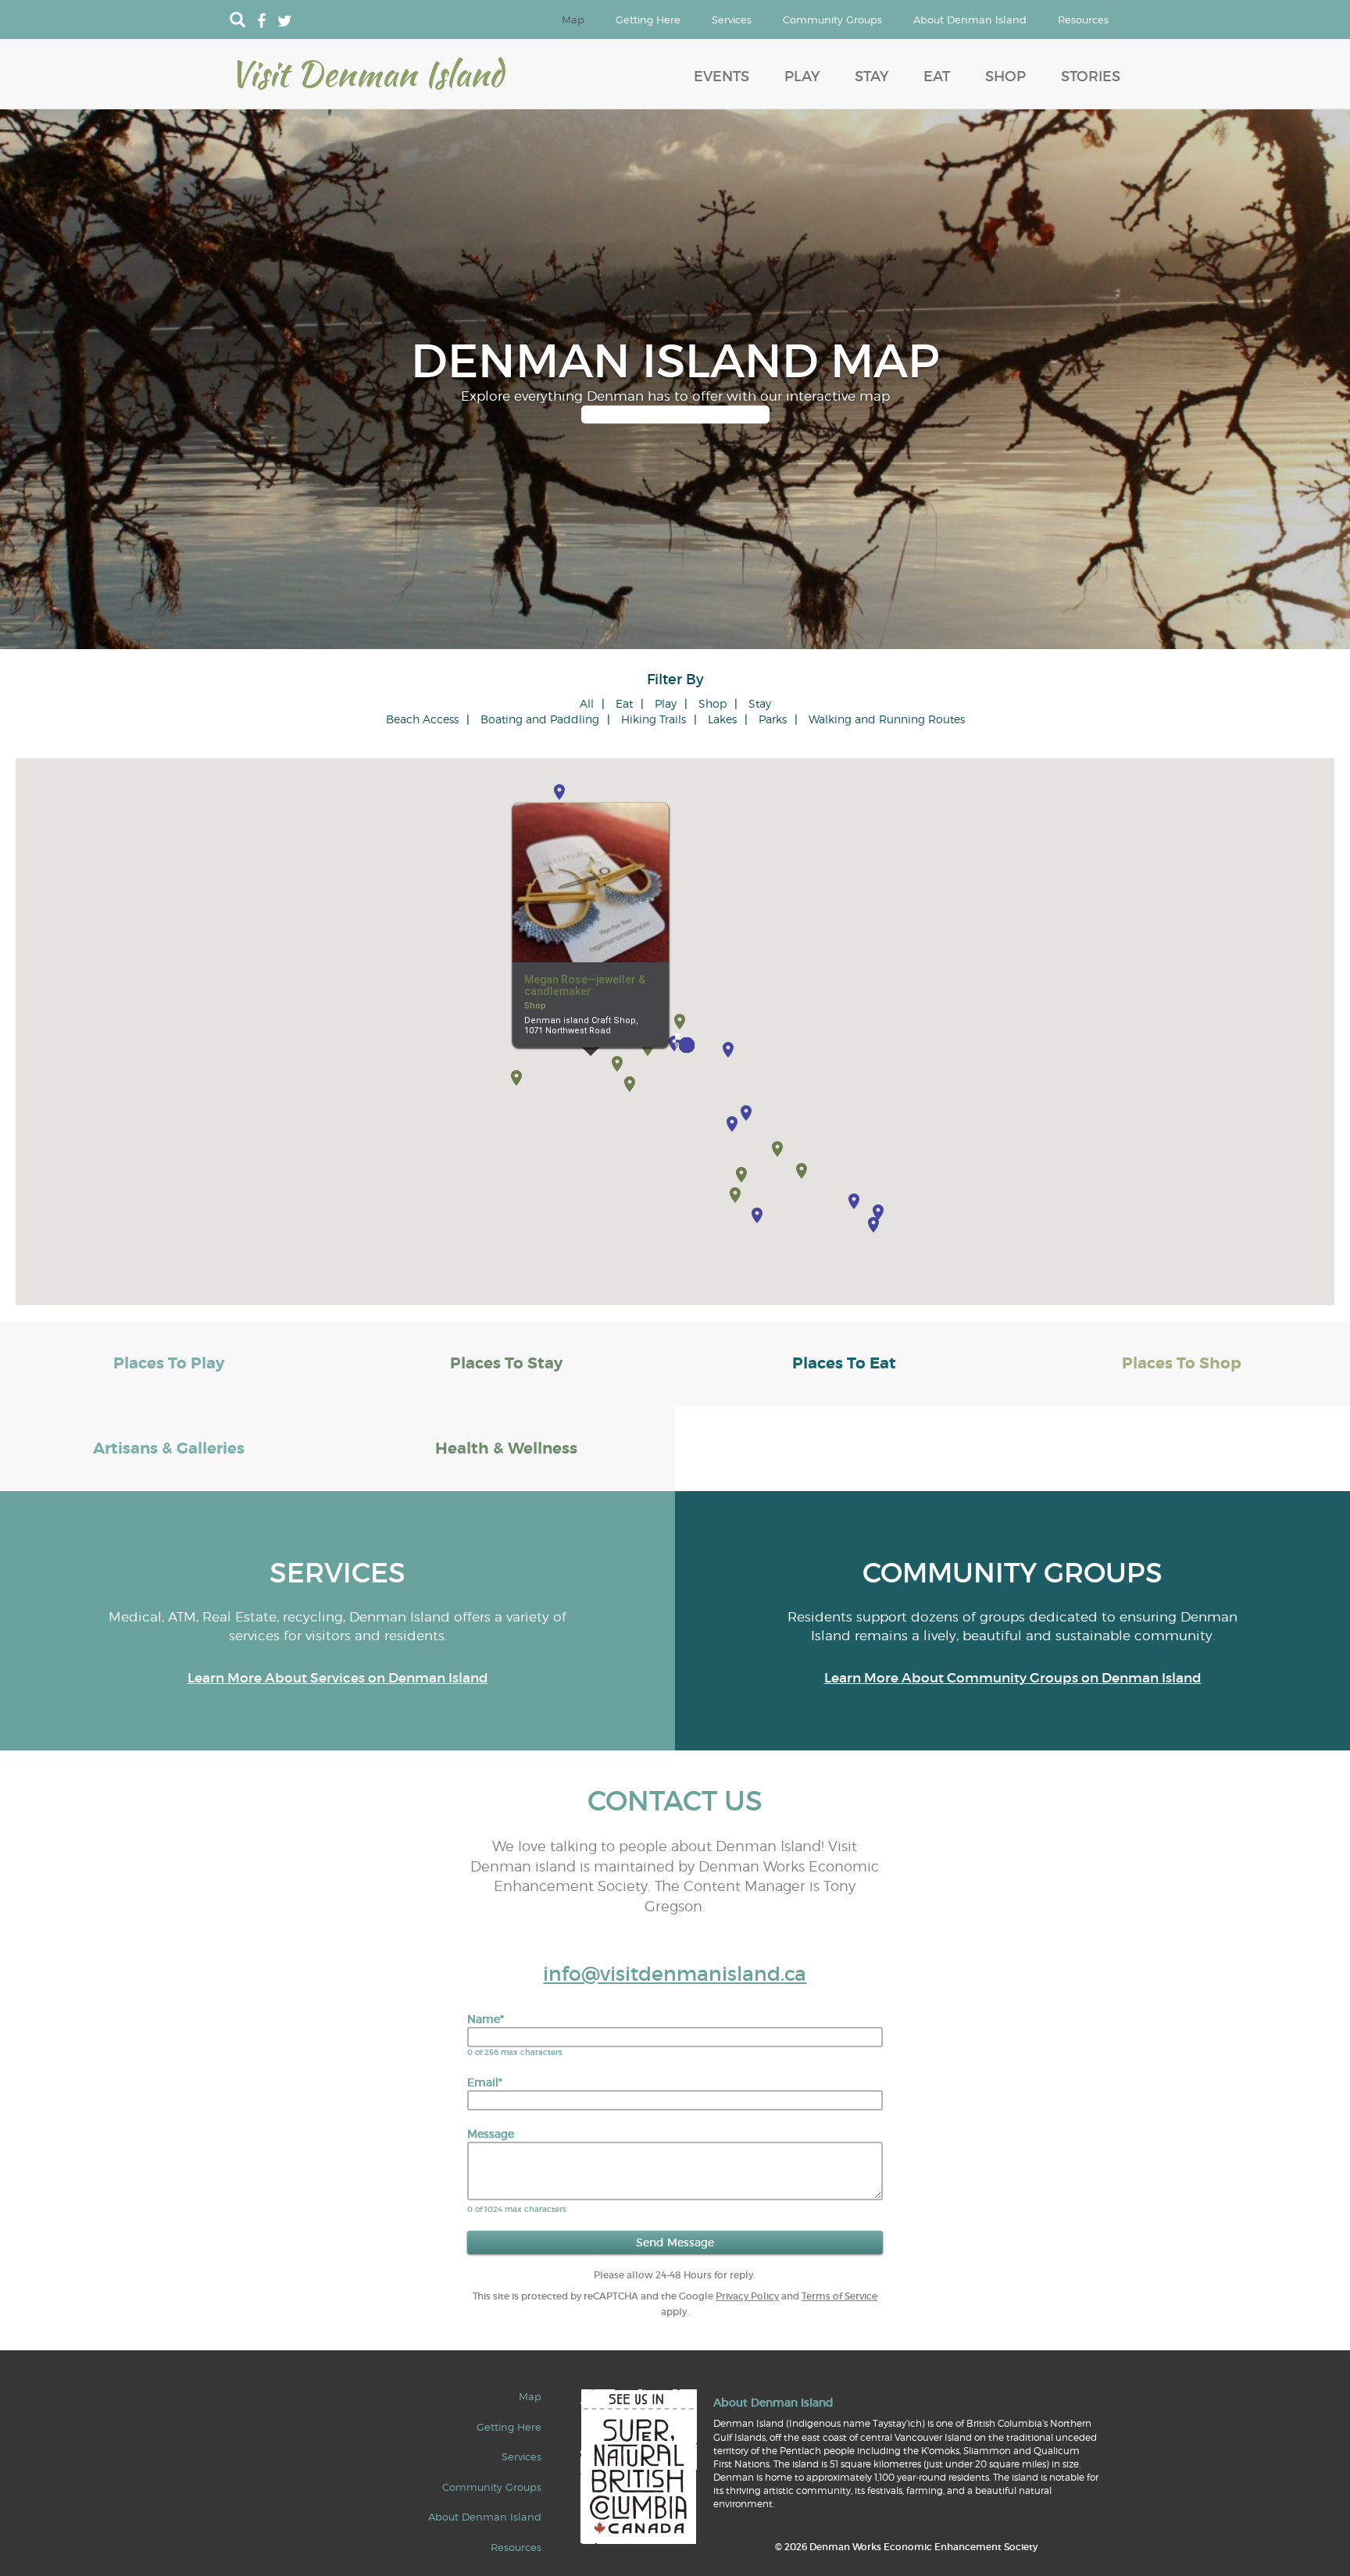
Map (573, 20)
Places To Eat (844, 1363)
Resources (1083, 20)
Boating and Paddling (540, 719)
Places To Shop (1182, 1363)
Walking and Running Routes (887, 719)
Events (721, 77)
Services (732, 20)
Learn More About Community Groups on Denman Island (1013, 1678)
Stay (871, 77)
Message (491, 2134)
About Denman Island (970, 20)
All (587, 703)
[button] (630, 1084)
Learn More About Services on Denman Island (338, 1678)
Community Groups (832, 20)
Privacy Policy (747, 2296)
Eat (937, 77)
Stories (1091, 77)
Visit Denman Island (366, 73)
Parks (773, 719)
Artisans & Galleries (169, 1449)
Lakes (722, 719)
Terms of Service (839, 2296)
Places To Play (169, 1363)
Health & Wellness (506, 1449)
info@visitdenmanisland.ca (675, 1974)
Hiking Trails (654, 719)
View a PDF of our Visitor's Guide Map (675, 414)
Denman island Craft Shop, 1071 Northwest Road (581, 1026)
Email (485, 2082)
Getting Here (648, 20)
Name (486, 2019)
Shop (1005, 77)
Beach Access (422, 719)
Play (802, 77)
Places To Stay (506, 1363)
